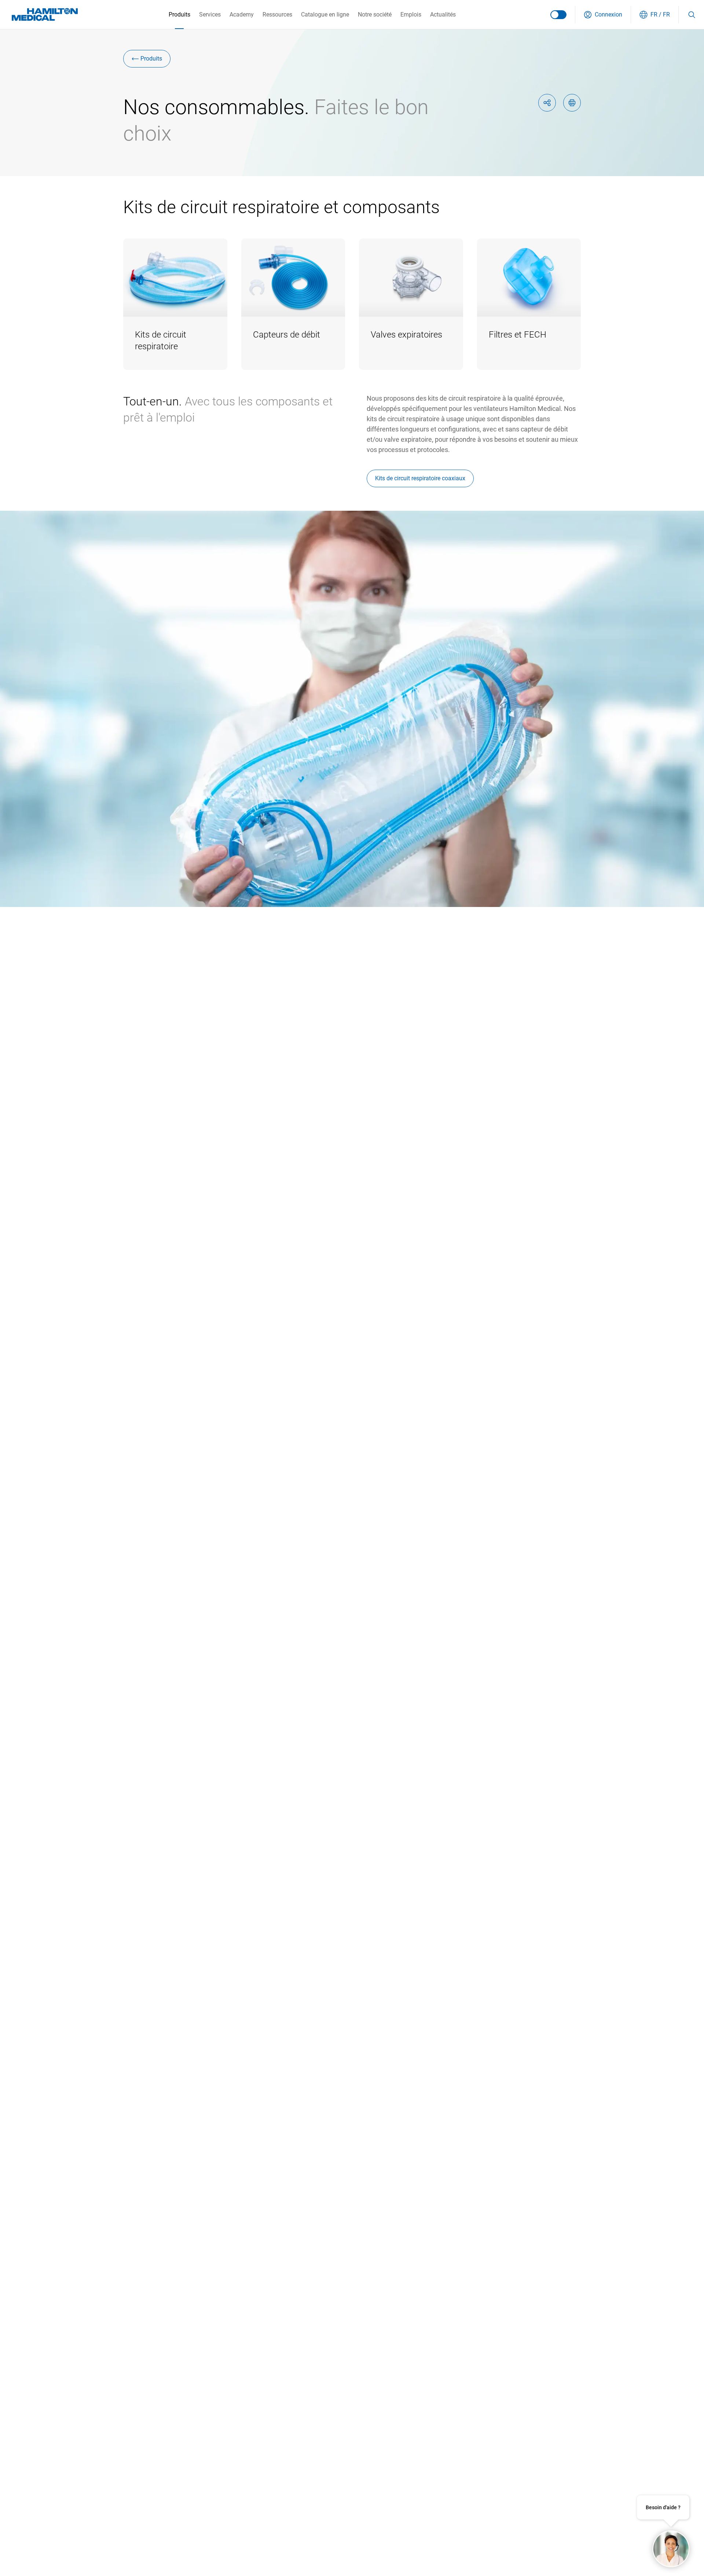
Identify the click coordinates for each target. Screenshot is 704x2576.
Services (210, 14)
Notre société (375, 14)
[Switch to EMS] (558, 15)
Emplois (411, 14)
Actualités (443, 14)
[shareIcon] (547, 103)
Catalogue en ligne (325, 14)
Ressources (277, 14)
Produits (179, 14)
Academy (242, 14)
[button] (603, 15)
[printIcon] (572, 103)
